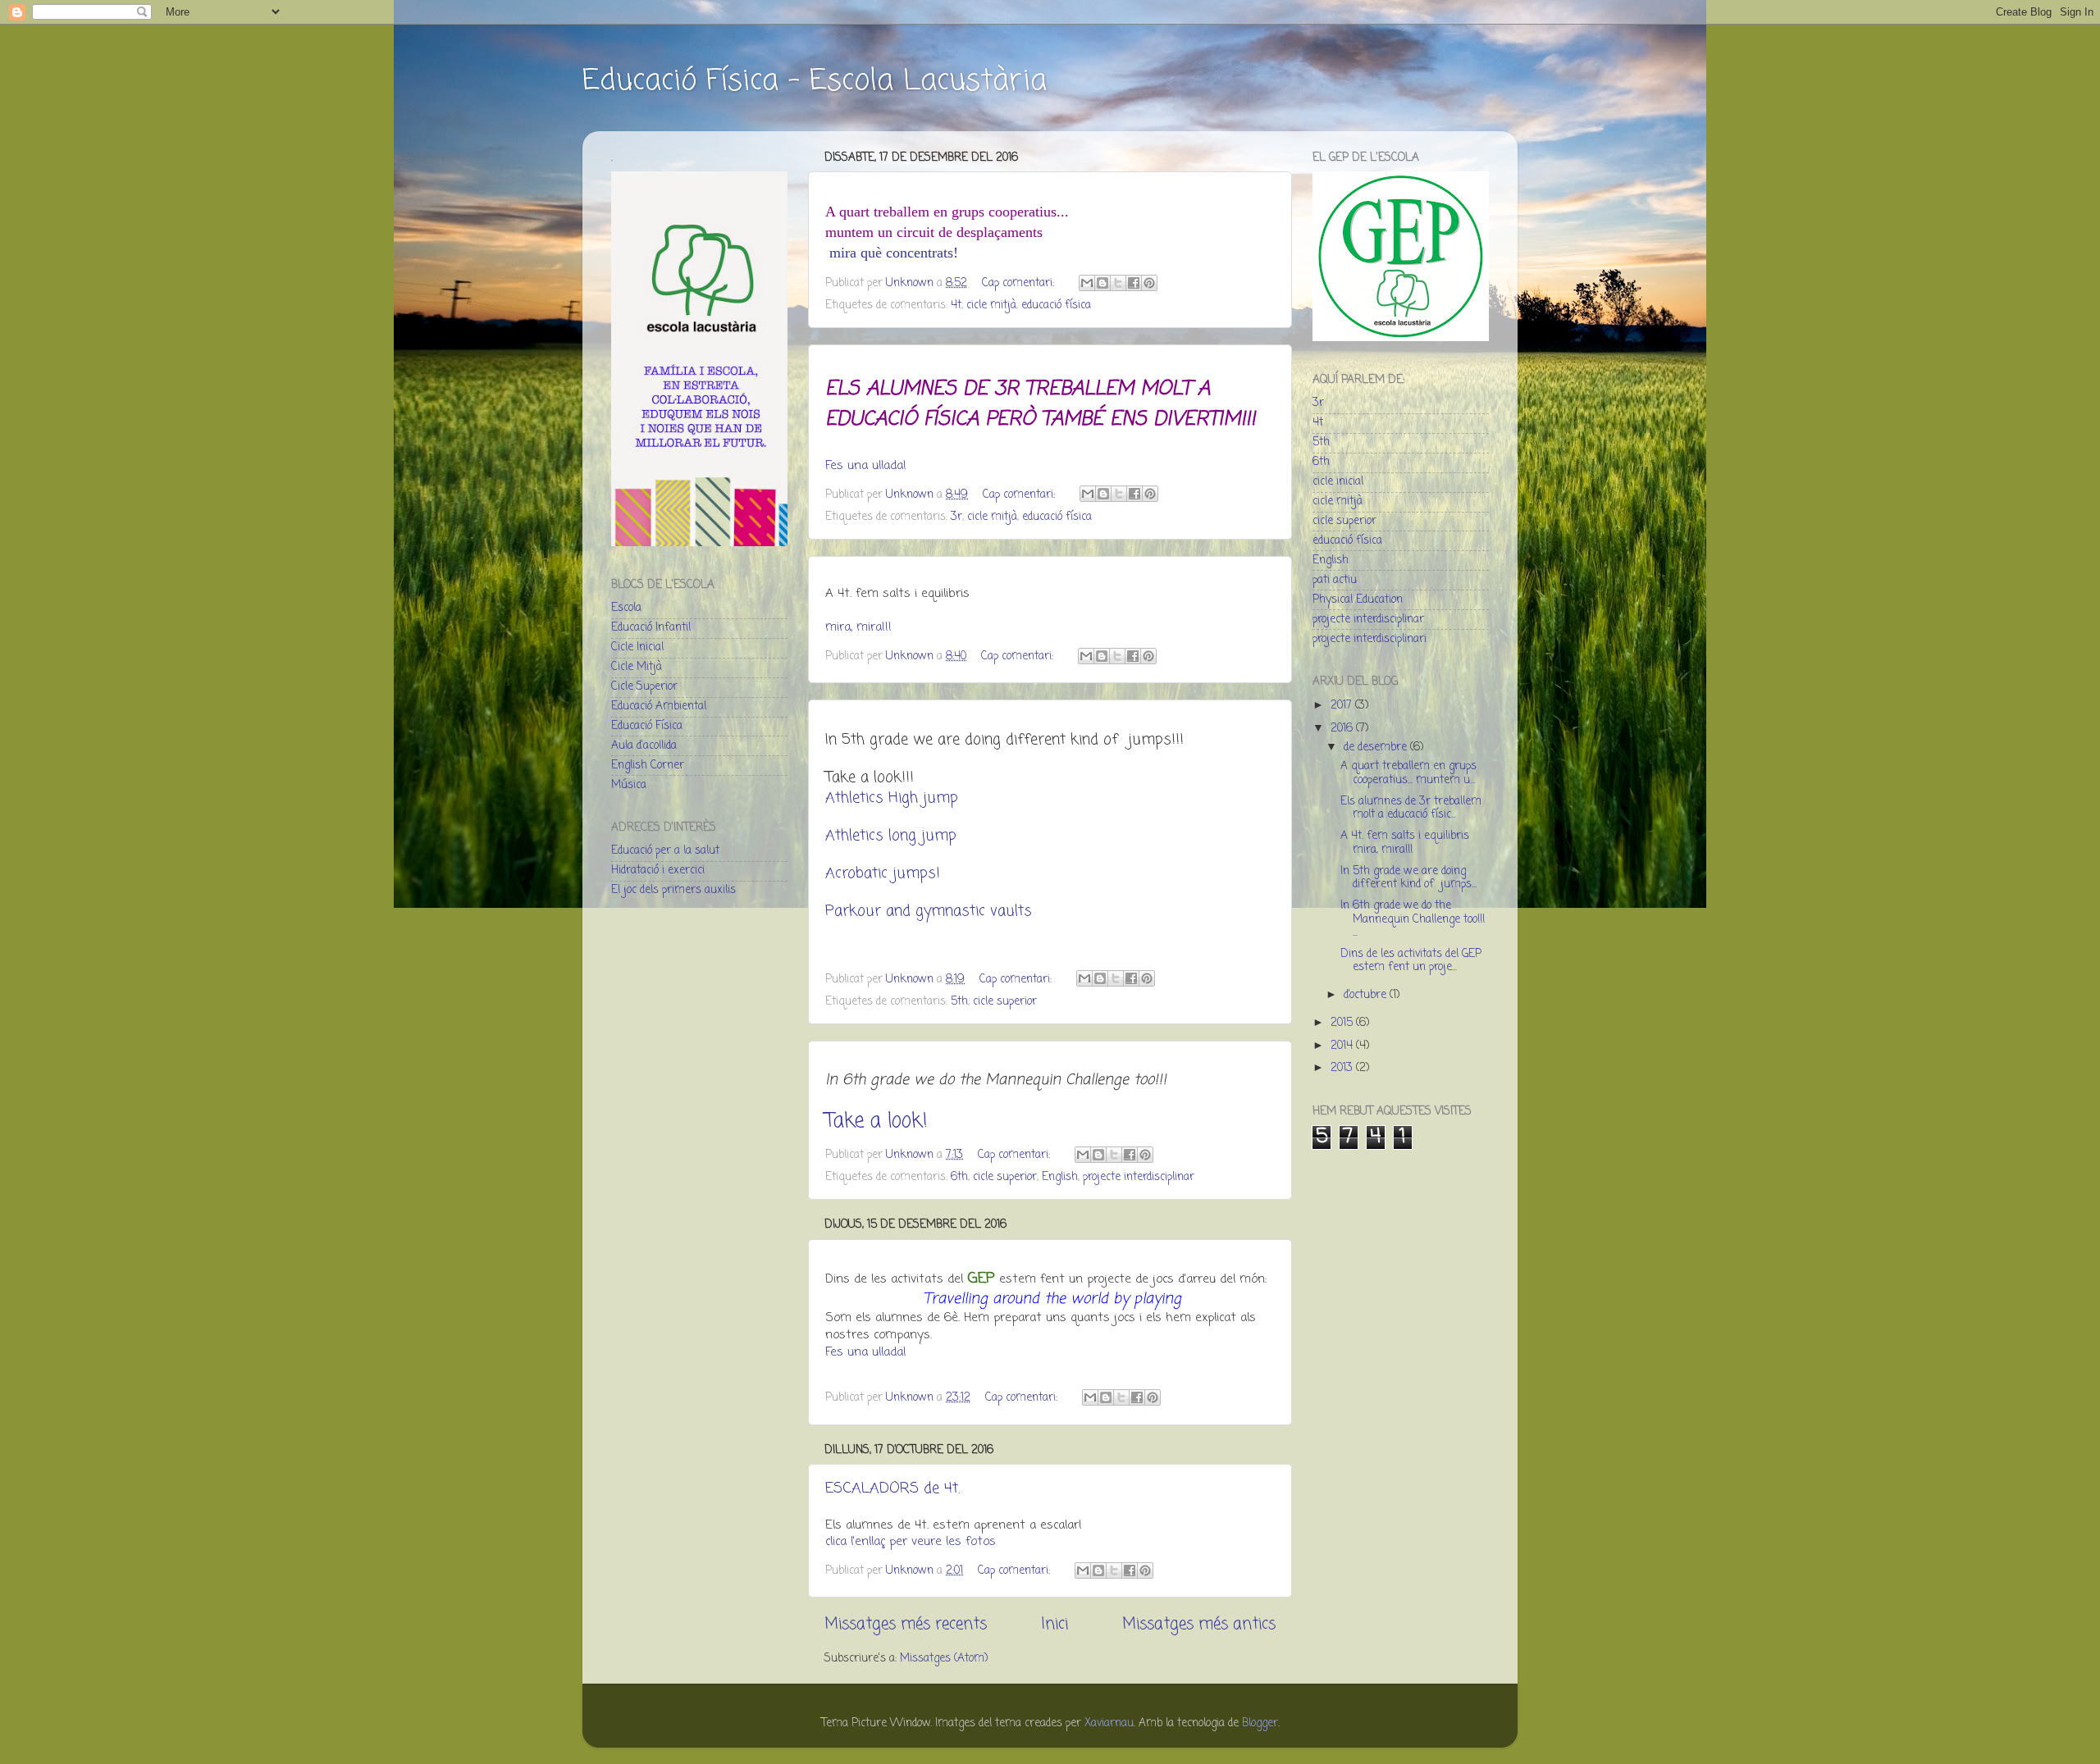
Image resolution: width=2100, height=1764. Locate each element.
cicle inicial (1338, 482)
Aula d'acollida (644, 746)
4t (956, 305)
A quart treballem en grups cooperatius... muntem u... (1408, 773)
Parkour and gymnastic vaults (929, 911)
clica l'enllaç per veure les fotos (911, 1542)
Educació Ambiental (659, 707)
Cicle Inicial (637, 647)
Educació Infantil (651, 628)
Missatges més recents (906, 1625)
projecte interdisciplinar (1139, 1177)
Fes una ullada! (866, 466)
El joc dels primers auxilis (673, 890)
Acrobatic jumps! (883, 873)
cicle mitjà (991, 305)
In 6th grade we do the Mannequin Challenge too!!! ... (1413, 919)
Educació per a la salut (665, 851)
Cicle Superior (644, 687)
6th (959, 1177)
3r (956, 517)
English (1060, 1177)
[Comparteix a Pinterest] (1149, 283)
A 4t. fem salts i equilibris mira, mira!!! (1405, 843)
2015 (1343, 1023)
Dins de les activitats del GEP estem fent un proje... (1411, 961)
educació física (1056, 305)
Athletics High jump (892, 798)
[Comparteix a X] (1118, 283)
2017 (1343, 706)
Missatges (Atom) (944, 1659)
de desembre (1377, 748)
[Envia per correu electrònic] (1087, 283)
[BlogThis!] (1102, 283)
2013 (1343, 1068)
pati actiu (1335, 580)
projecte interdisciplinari (1370, 639)
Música (629, 785)
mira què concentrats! (892, 253)
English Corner (648, 766)
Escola (626, 608)
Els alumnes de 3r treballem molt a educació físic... (1411, 808)
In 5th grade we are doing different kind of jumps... (1408, 878)
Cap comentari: (1020, 283)
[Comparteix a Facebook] (1134, 283)
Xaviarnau (1109, 1723)
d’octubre (1367, 995)
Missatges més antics (1199, 1625)
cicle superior (1005, 1002)
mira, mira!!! (858, 627)
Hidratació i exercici (658, 871)
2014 (1343, 1046)
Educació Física (647, 726)
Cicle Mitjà (637, 667)
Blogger (1260, 1723)
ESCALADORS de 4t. (892, 1488)
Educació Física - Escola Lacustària (815, 82)
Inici (1055, 1625)
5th (959, 1002)
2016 (1343, 729)
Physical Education (1358, 600)
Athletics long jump (891, 836)
